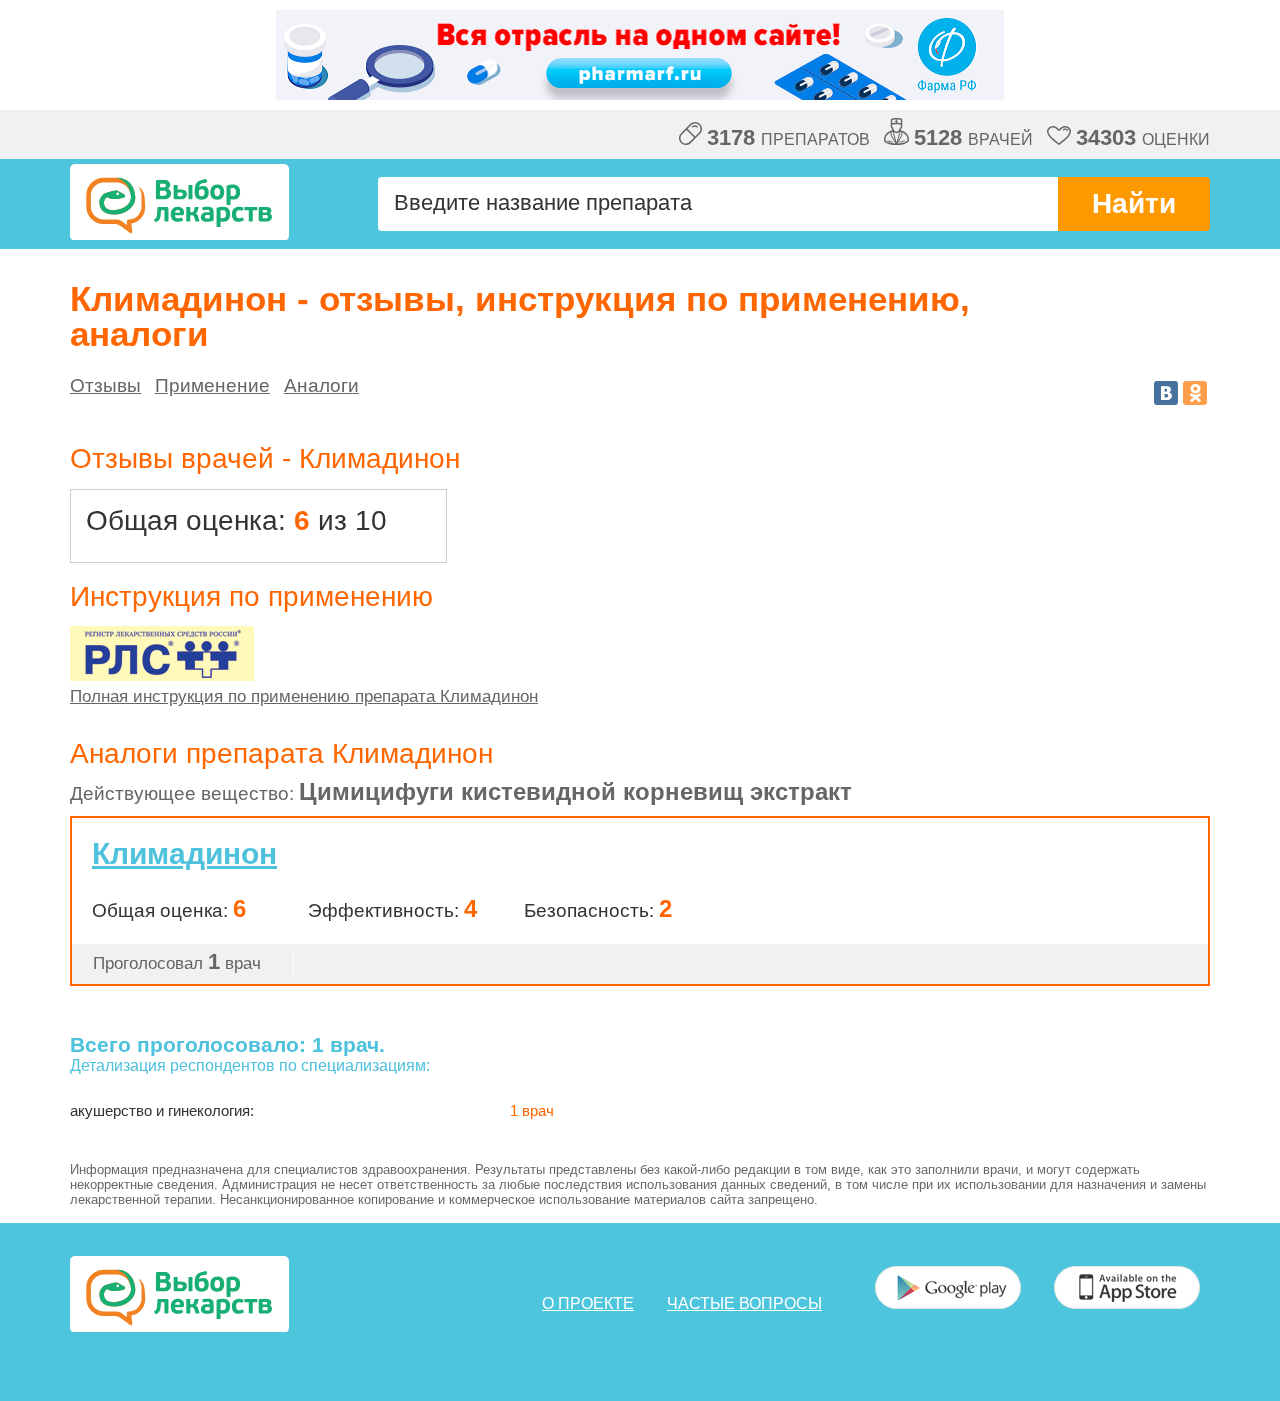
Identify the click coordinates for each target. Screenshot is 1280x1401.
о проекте (588, 1303)
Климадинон (184, 853)
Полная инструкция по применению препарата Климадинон (304, 696)
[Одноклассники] (1195, 393)
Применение (212, 385)
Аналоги (321, 385)
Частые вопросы (744, 1303)
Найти (1134, 203)
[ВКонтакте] (1166, 393)
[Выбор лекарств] (179, 202)
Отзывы (105, 385)
